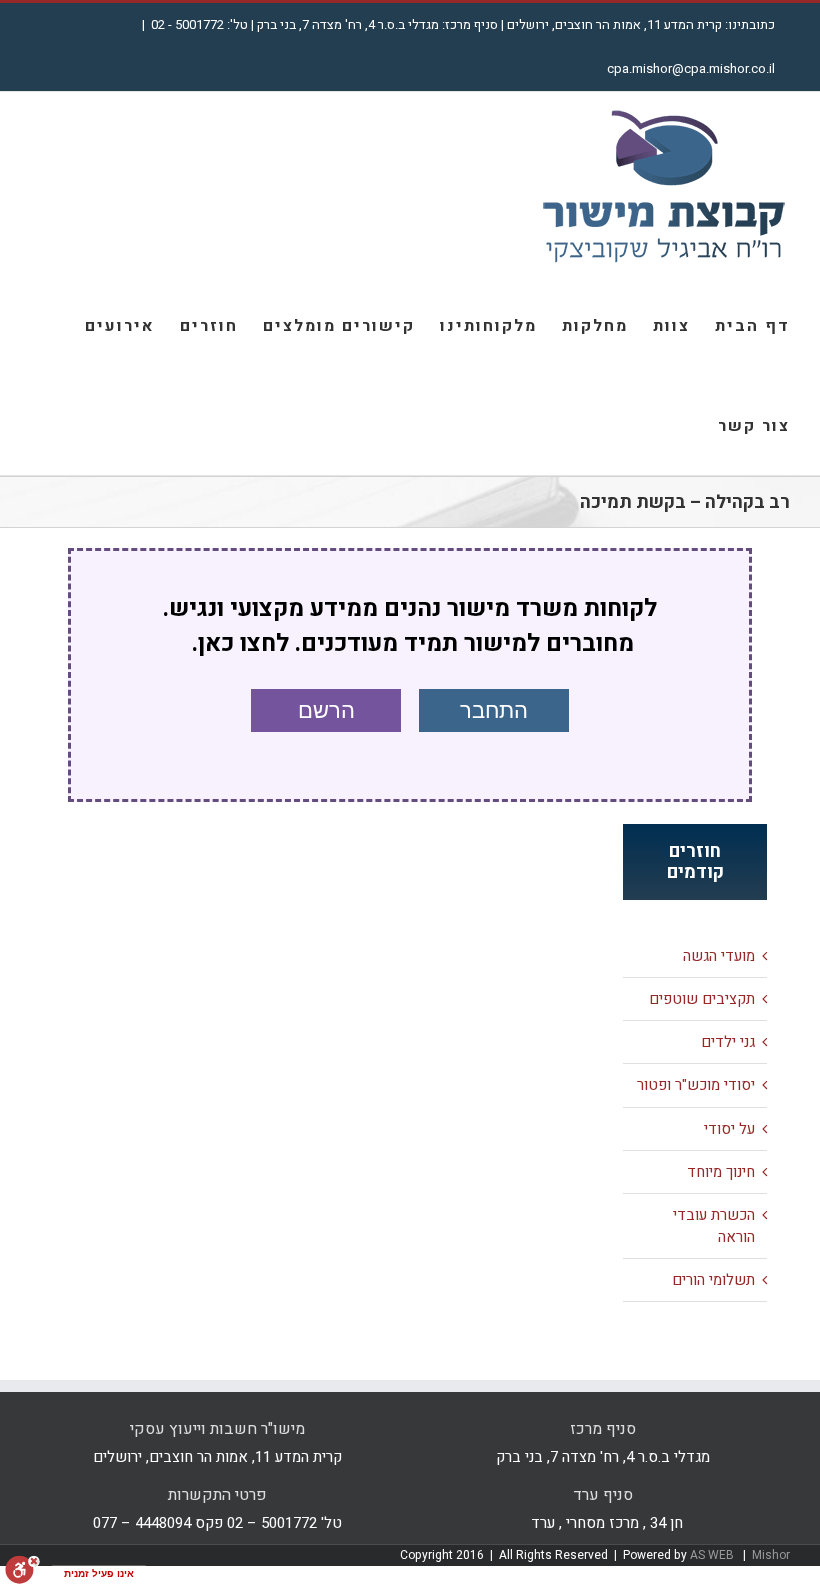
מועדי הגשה (719, 956)
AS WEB (713, 1555)
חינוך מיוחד (721, 1172)
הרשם (326, 710)
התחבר (494, 710)
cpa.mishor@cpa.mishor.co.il (691, 68)
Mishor (771, 1555)
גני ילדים (728, 1042)
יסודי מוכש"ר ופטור (696, 1085)
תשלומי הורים (713, 1280)
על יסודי (729, 1129)
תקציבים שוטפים (702, 999)
